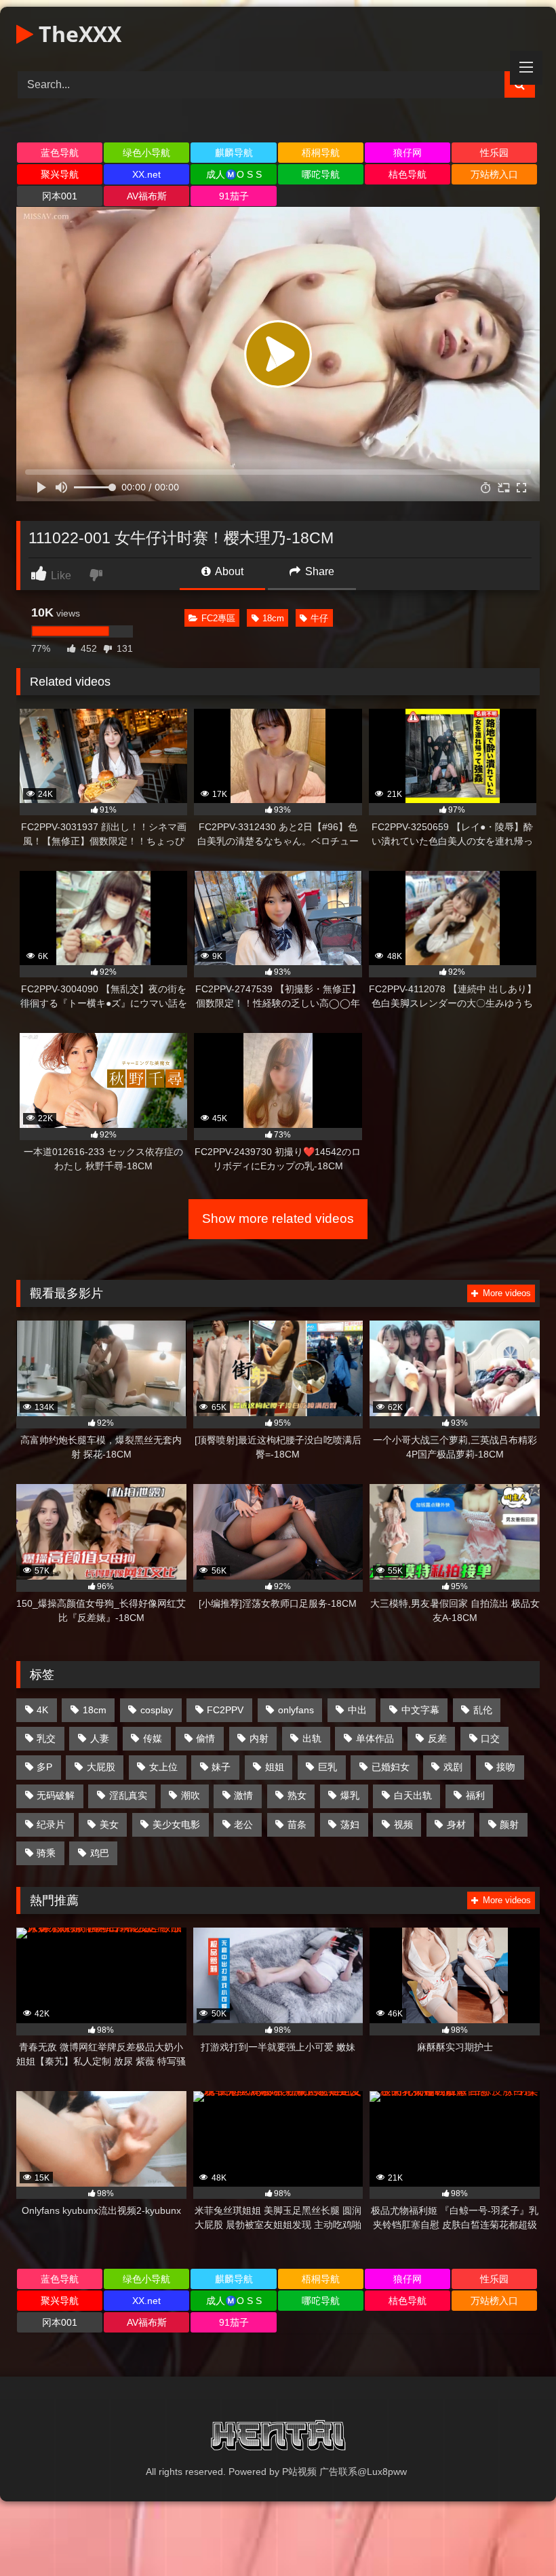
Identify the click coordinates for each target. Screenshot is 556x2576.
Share (318, 571)
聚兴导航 (60, 174)
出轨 (312, 1738)
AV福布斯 (147, 196)
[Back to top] (514, 2536)
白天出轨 (413, 1795)
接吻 (506, 1767)
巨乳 (327, 1767)
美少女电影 (176, 1824)
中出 (357, 1710)
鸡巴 (100, 1853)
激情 (243, 1795)
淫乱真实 (128, 1795)
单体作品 (375, 1738)
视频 (403, 1824)
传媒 (153, 1738)
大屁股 (101, 1767)
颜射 (509, 1824)
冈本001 (60, 196)
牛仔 (319, 618)
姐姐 (275, 1767)
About (228, 571)
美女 (109, 1824)
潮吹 (191, 1795)
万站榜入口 (494, 174)
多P (44, 1767)
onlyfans (296, 1710)
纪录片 (51, 1824)
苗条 (297, 1824)
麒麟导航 (234, 153)
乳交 (46, 1738)
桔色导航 (408, 174)
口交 (490, 1738)
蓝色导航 (60, 153)
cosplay (157, 1710)
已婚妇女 (391, 1767)
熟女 (297, 1795)
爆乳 (350, 1795)
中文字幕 (420, 1710)
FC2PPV (225, 1710)
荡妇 (350, 1824)
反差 (437, 1738)
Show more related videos (278, 1218)
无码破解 (56, 1795)
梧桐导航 (321, 153)
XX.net (146, 174)
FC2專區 (218, 618)
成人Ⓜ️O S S (234, 174)
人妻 (100, 1738)
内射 (259, 1738)
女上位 (163, 1767)
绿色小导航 (146, 153)
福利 (475, 1795)
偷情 (205, 1738)
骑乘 (46, 1853)
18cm (273, 618)
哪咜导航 (321, 174)
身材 (456, 1824)
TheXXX (77, 34)
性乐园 (494, 153)
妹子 (221, 1767)
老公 (243, 1824)
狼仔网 (408, 153)
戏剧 (453, 1767)
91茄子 (234, 196)
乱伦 (483, 1710)
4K (42, 1710)
